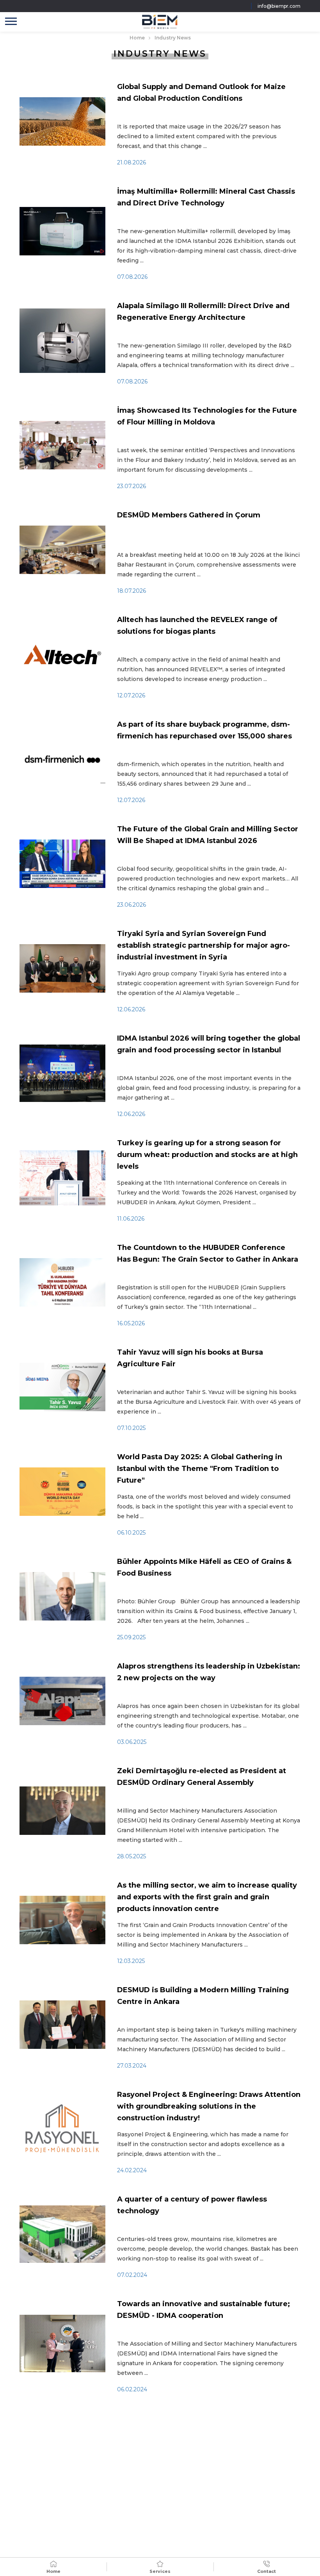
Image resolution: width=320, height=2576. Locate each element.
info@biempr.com (279, 6)
